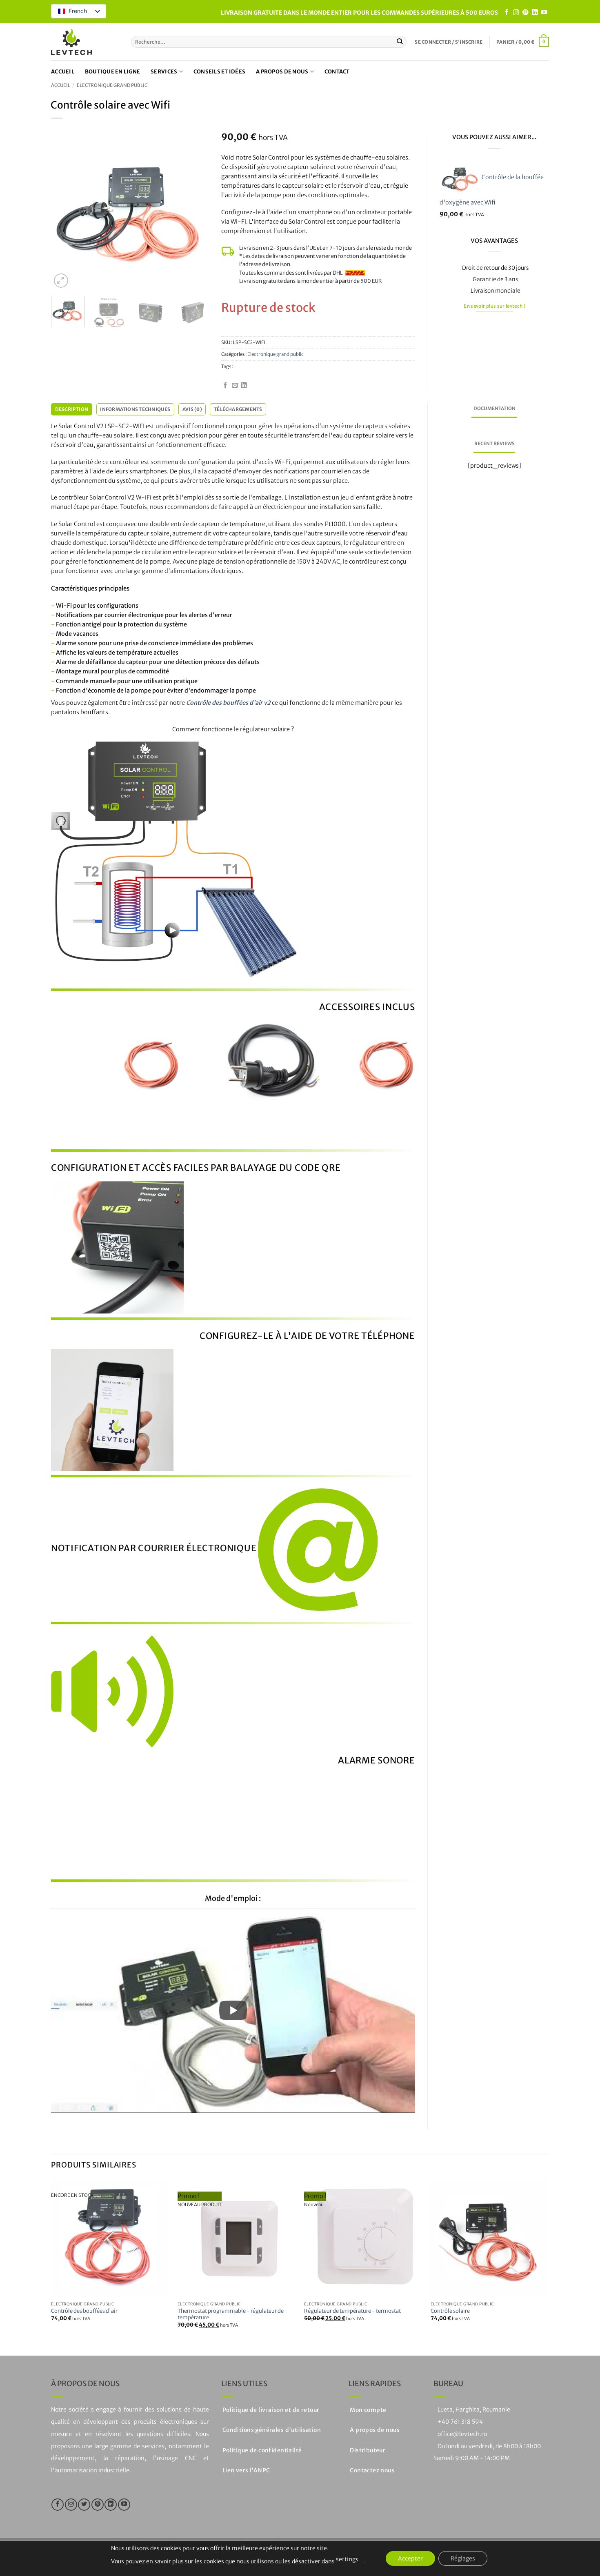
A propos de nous (282, 72)
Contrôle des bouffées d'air (84, 2311)
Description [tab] (72, 409)
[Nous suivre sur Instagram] (516, 13)
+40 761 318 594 (460, 2422)
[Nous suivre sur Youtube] (544, 13)
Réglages (463, 2558)
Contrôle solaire (450, 2311)
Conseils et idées (219, 72)
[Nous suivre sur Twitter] (84, 2505)
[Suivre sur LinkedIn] (535, 13)
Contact (337, 72)
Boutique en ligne (112, 72)
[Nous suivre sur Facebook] (507, 13)
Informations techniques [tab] (135, 409)
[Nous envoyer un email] (235, 386)
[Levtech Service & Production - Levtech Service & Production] (71, 42)
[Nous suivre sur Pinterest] (525, 13)
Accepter (410, 2558)
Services (164, 72)
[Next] (196, 211)
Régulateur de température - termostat (352, 2311)
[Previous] (64, 211)
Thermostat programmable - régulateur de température (231, 2315)
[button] (449, 42)
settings (347, 2559)
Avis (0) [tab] (192, 409)
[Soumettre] (400, 42)
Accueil (63, 72)
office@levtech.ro (462, 2434)
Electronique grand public (112, 85)
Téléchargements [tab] (238, 409)
